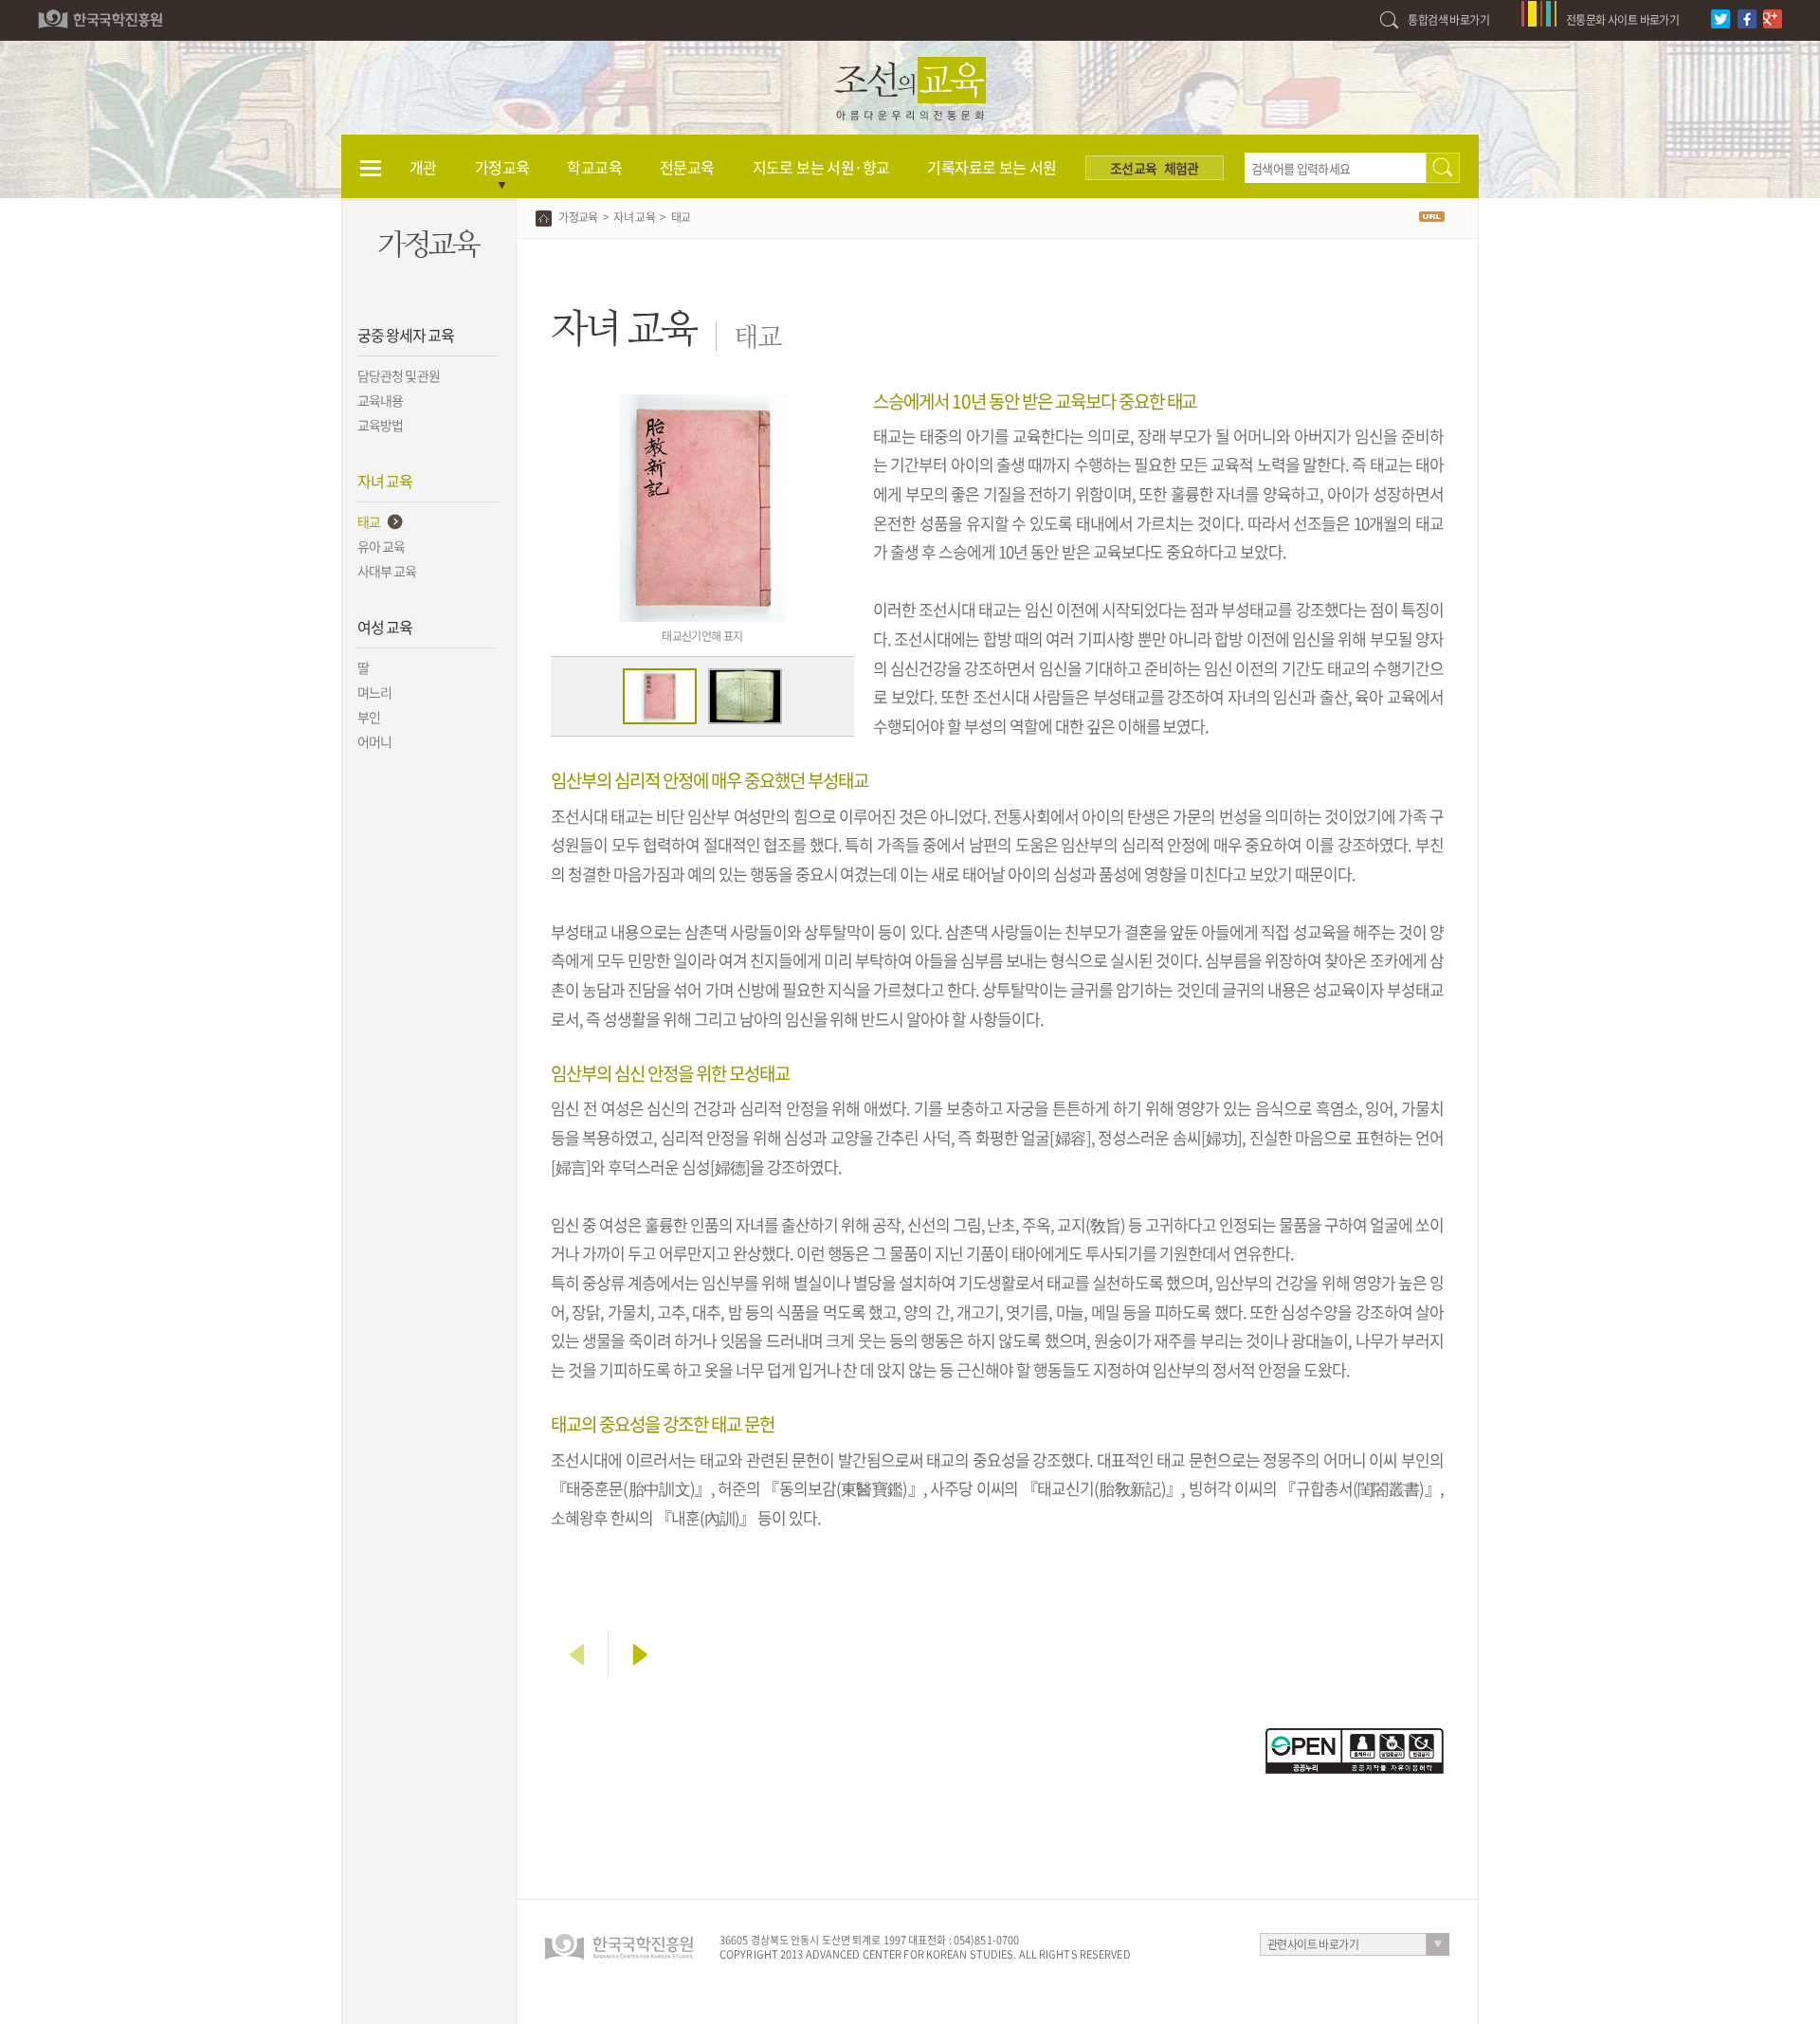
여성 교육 (385, 627)
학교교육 (594, 167)
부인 (369, 717)
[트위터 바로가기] (1723, 9)
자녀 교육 (385, 481)
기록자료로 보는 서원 (992, 167)
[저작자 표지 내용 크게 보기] (1355, 1737)
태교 (369, 521)
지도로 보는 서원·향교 (821, 167)
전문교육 (687, 167)
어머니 (374, 741)
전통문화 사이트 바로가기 (1622, 20)
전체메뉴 (371, 167)
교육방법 (380, 425)
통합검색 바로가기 (1448, 20)
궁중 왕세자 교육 (405, 335)
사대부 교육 (387, 571)
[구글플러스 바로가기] (1775, 9)
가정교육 (502, 167)
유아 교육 (381, 546)
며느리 (374, 692)
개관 (423, 167)
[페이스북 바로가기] (1749, 9)
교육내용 (380, 400)
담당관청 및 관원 (399, 375)
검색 (1443, 168)
